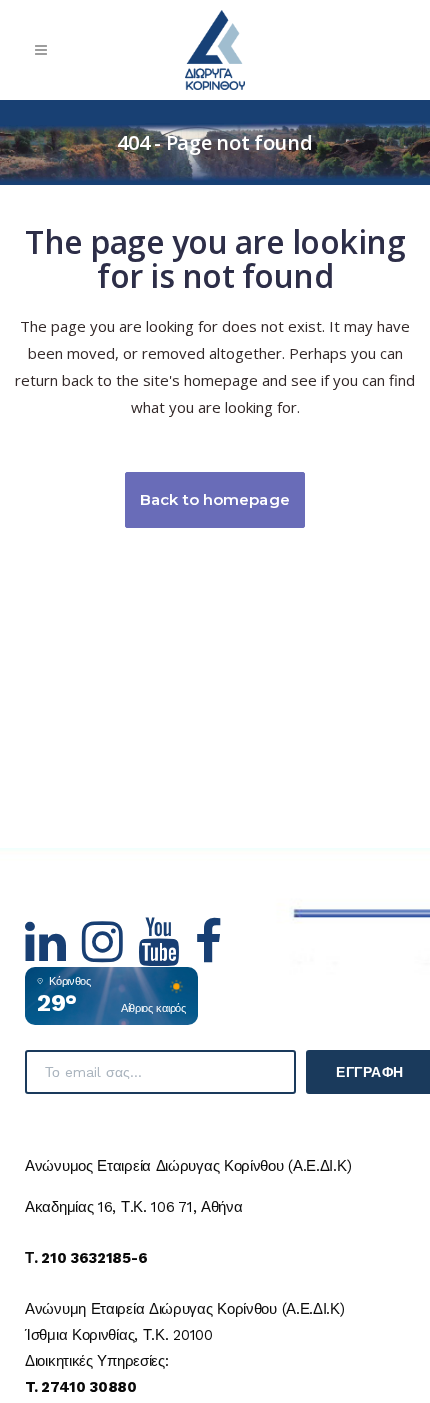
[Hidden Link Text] (53, 954)
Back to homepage (215, 499)
